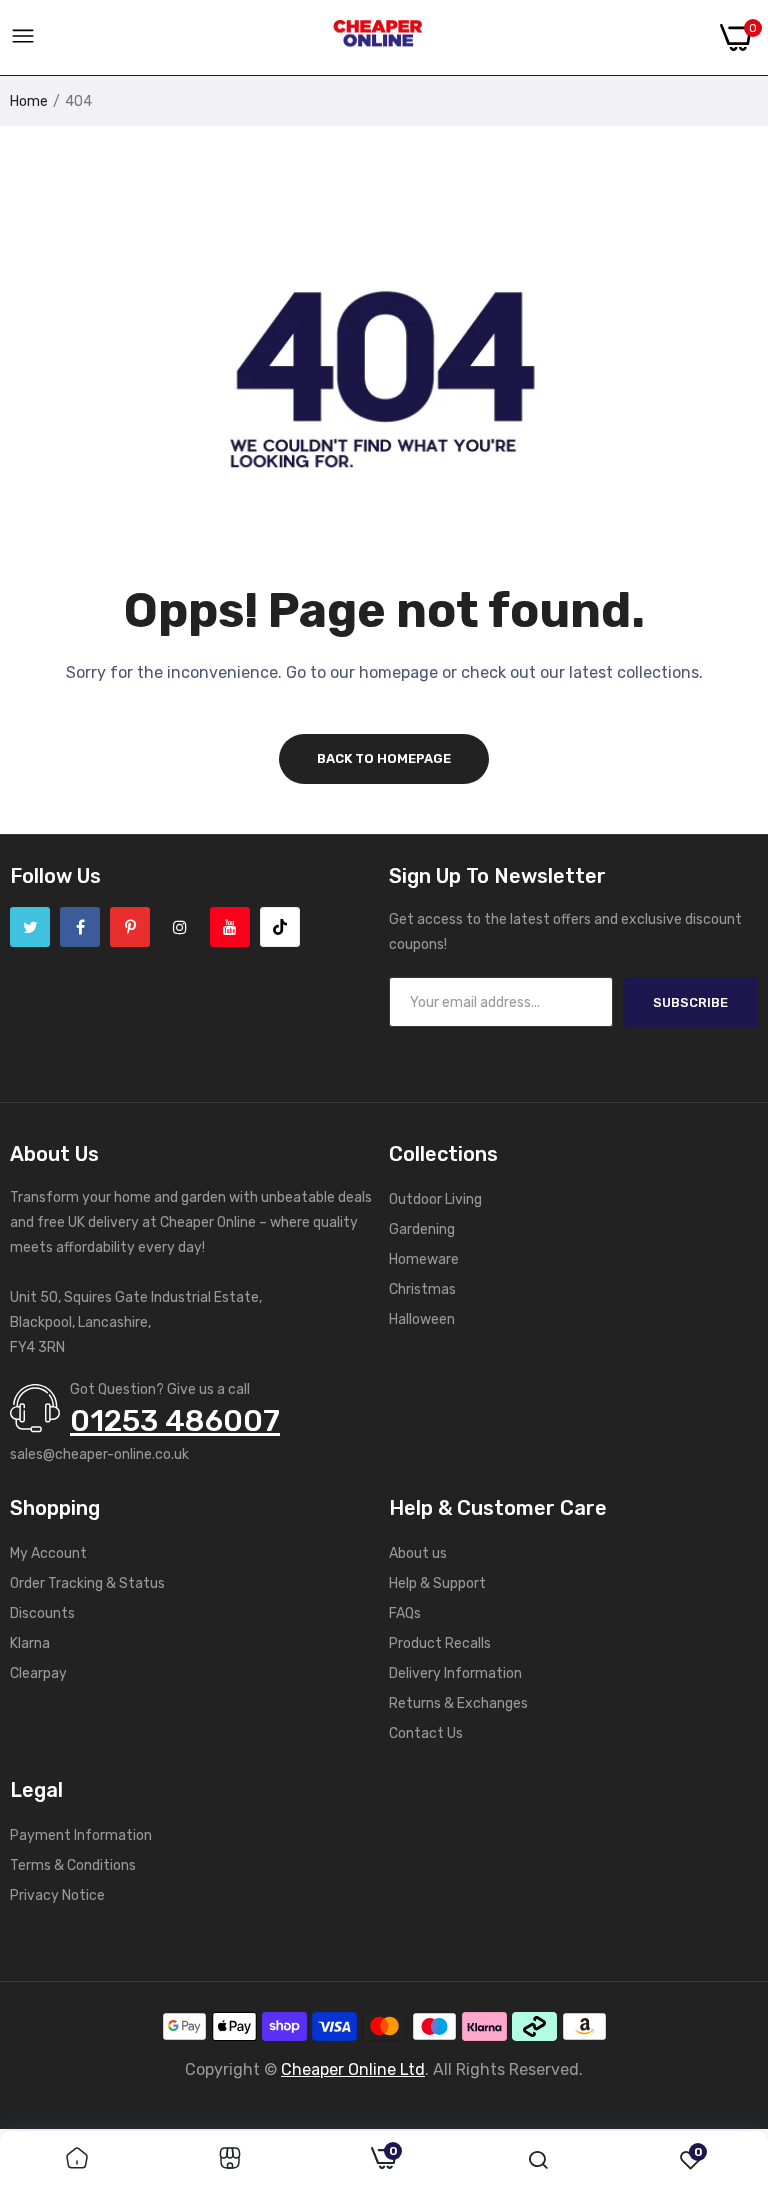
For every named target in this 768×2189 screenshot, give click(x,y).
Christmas (422, 1289)
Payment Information (81, 1835)
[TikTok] (280, 927)
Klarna (30, 1643)
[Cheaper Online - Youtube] (230, 927)
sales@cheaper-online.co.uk (99, 1454)
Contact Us (426, 1733)
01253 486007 (175, 1421)
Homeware (424, 1259)
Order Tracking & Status (87, 1583)
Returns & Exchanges (458, 1703)
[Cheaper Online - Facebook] (80, 927)
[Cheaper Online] (378, 38)
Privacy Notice (57, 1895)
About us (418, 1553)
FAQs (405, 1613)
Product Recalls (440, 1643)
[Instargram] (180, 927)
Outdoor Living (435, 1199)
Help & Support (437, 1583)
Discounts (42, 1613)
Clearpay (38, 1673)
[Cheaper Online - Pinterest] (130, 927)
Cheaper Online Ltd (353, 2069)
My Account (48, 1553)
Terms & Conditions (73, 1865)
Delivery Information (455, 1673)
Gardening (422, 1229)
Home (29, 101)
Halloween (422, 1319)
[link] (77, 2160)
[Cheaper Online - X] (30, 927)
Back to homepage (384, 758)
